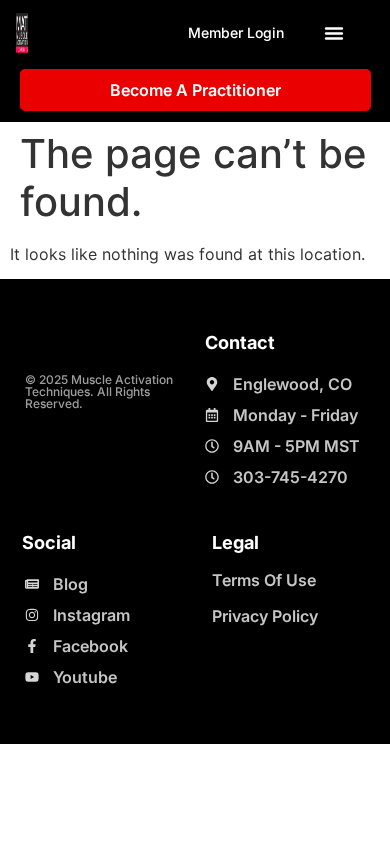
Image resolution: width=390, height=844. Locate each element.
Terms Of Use (264, 580)
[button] (334, 33)
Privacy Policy (265, 616)
